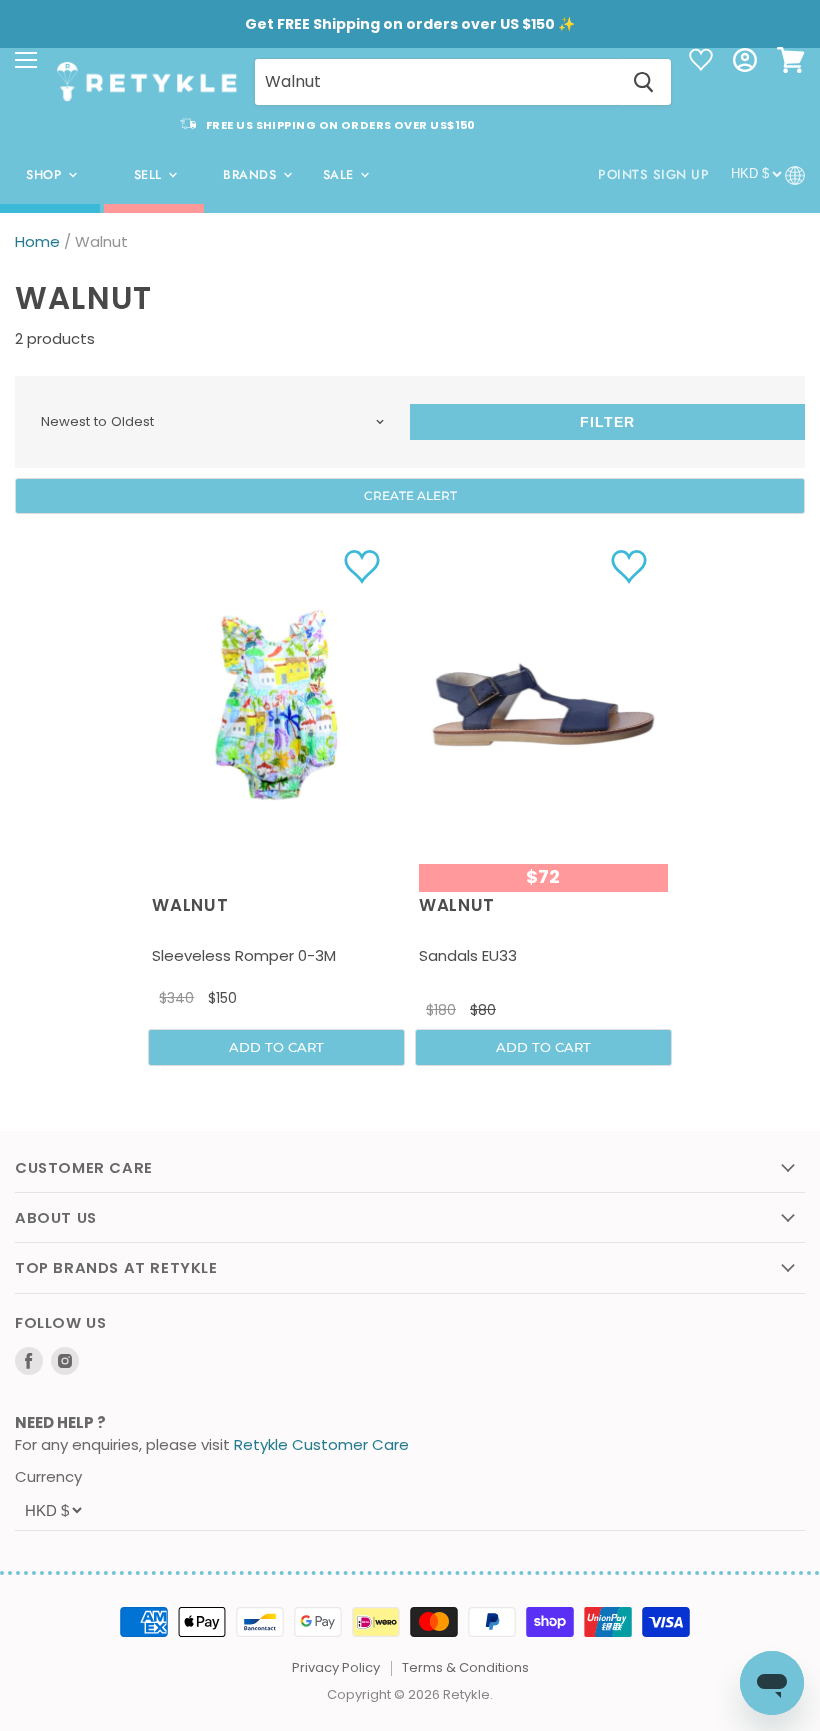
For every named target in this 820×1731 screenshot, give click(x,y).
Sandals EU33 (468, 955)
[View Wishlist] (701, 61)
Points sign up (653, 174)
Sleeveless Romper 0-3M (244, 955)
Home (37, 241)
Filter (607, 422)
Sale (341, 175)
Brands (252, 175)
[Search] (644, 82)
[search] (436, 82)
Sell (150, 175)
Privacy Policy (336, 1667)
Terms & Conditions (465, 1667)
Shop (46, 175)
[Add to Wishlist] (364, 566)
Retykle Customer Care (321, 1444)
